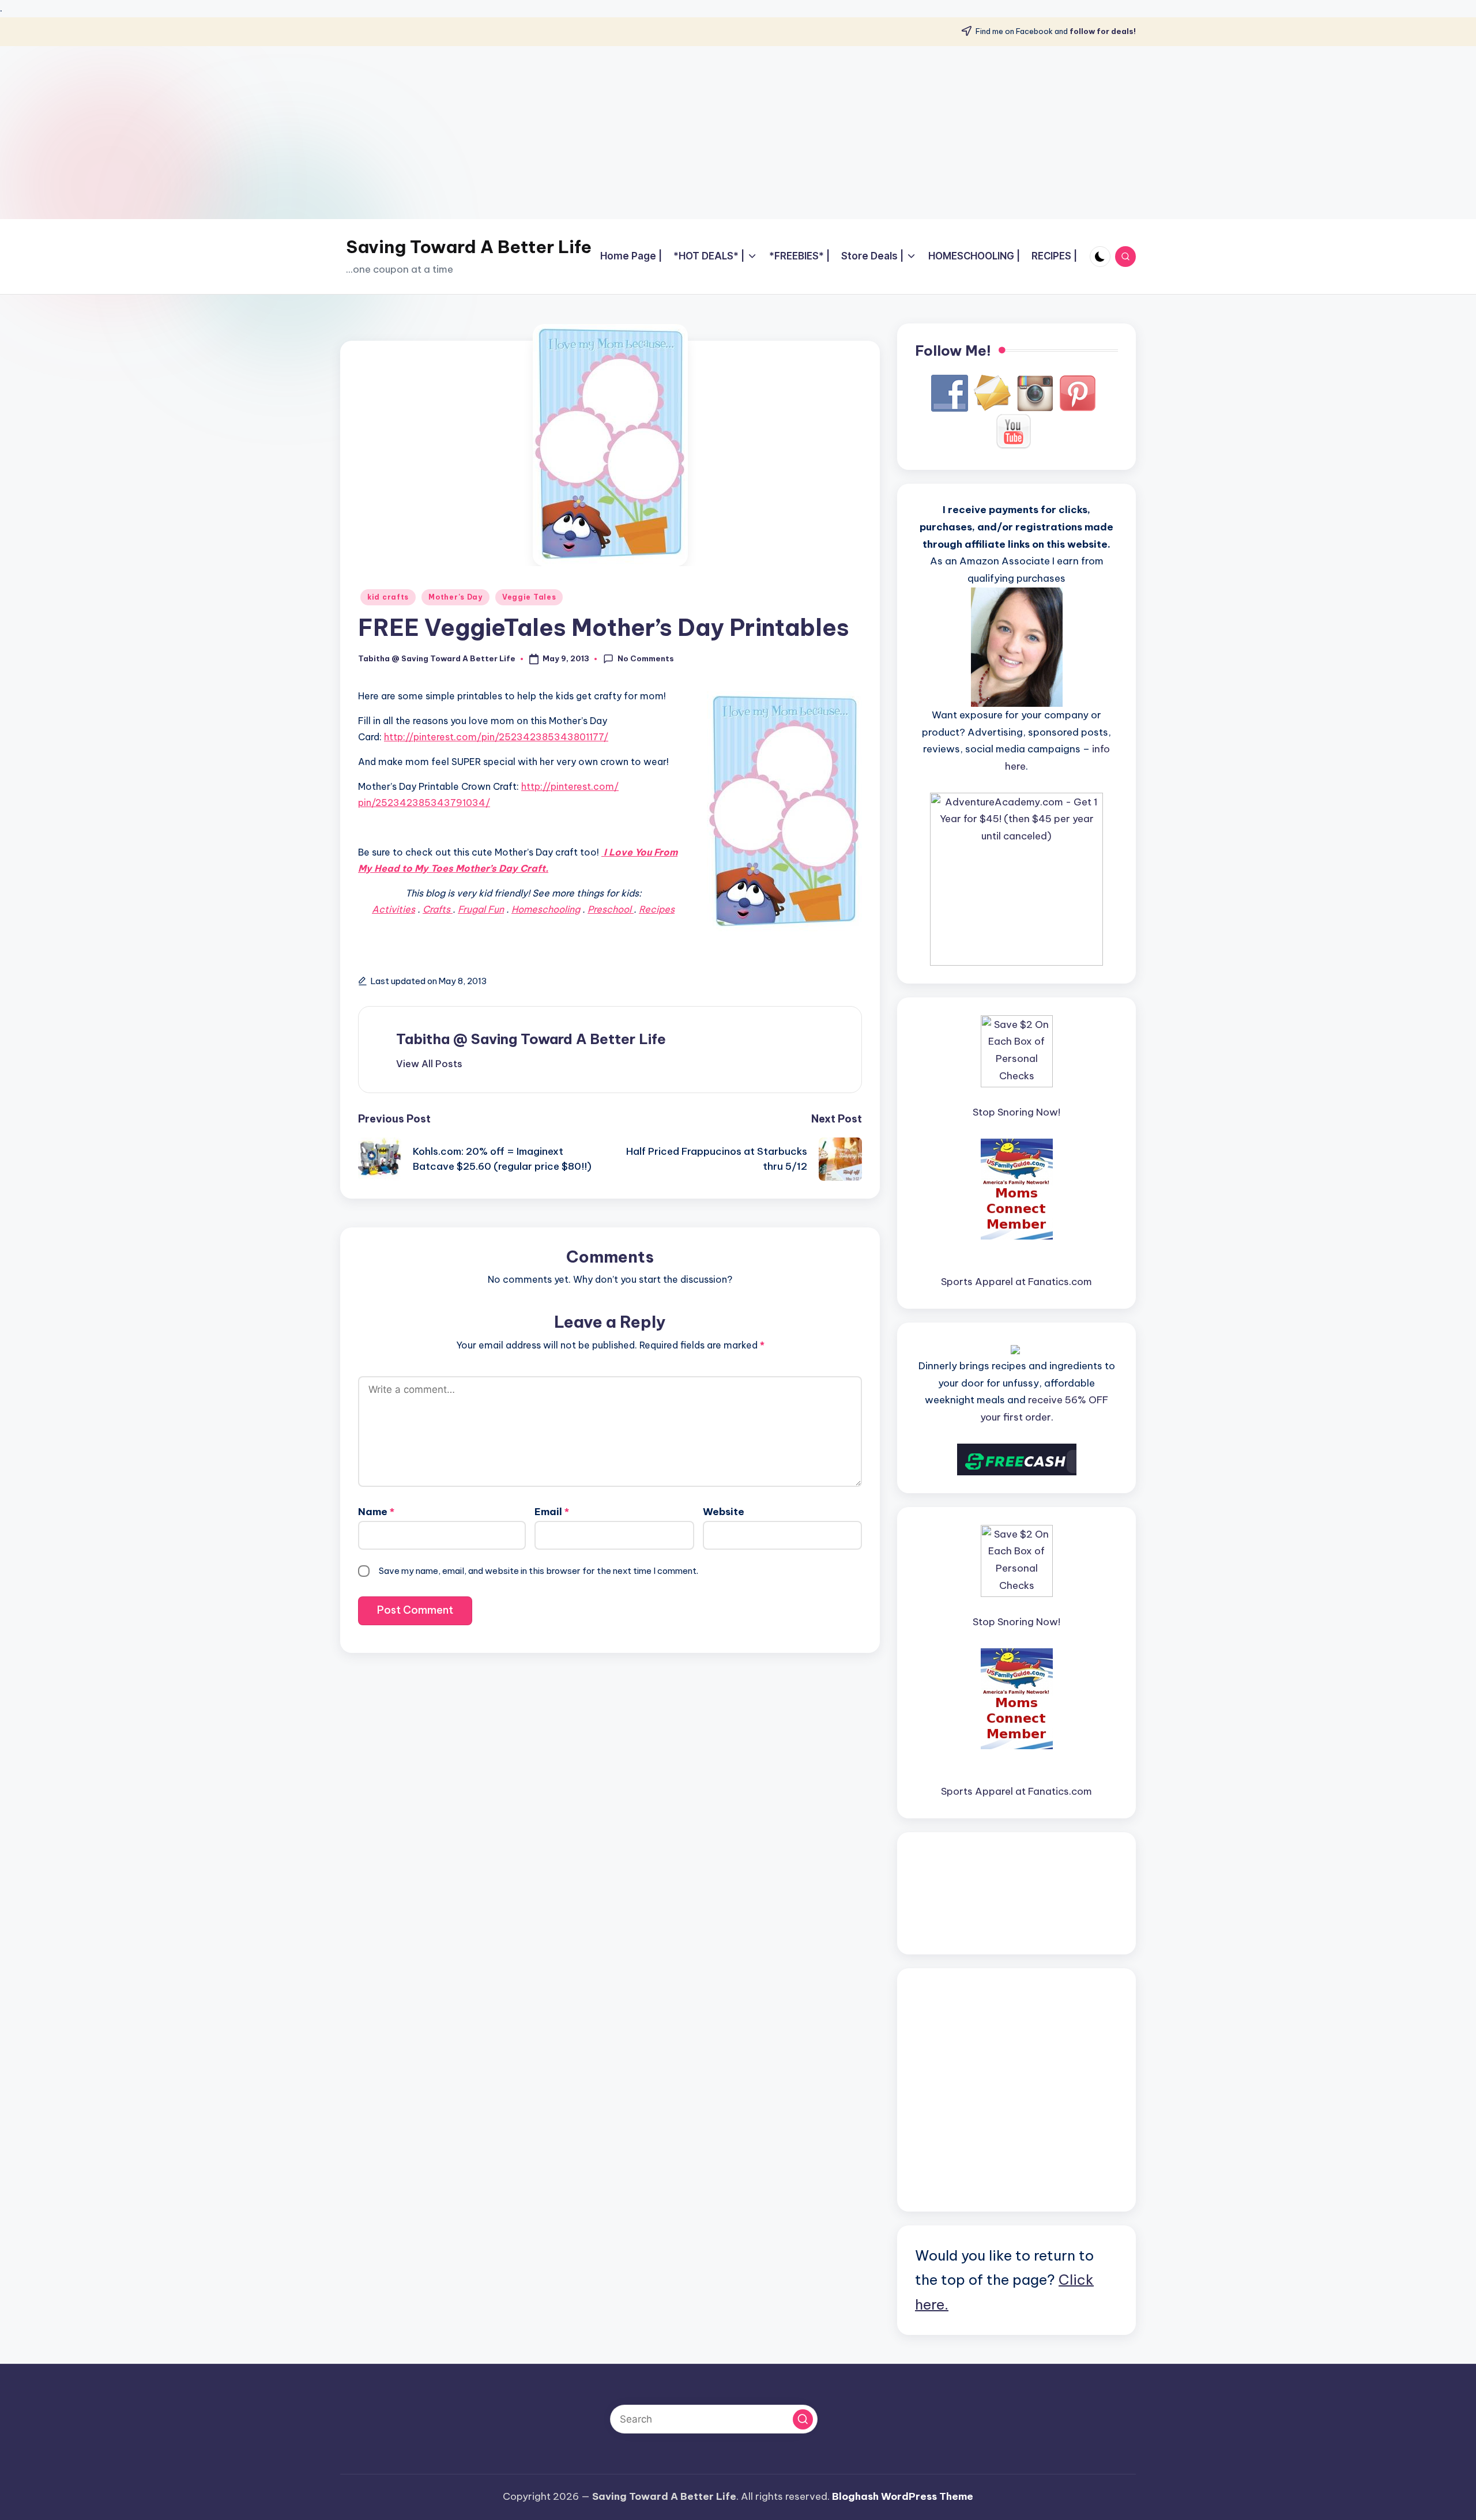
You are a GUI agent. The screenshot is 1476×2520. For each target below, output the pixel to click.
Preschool (611, 909)
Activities (394, 909)
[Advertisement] (738, 133)
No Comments (646, 658)
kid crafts (388, 597)
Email (552, 1512)
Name (376, 1512)
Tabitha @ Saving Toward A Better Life (531, 1039)
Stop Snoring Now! (1016, 1112)
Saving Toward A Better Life (469, 247)
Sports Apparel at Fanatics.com (1016, 1282)
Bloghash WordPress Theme (903, 2496)
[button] (429, 1064)
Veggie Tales (529, 597)
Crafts (438, 909)
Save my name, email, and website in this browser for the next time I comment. (539, 1571)
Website (724, 1512)
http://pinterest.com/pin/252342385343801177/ (496, 737)
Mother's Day (455, 597)
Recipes (657, 909)
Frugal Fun (481, 909)
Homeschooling (546, 909)
